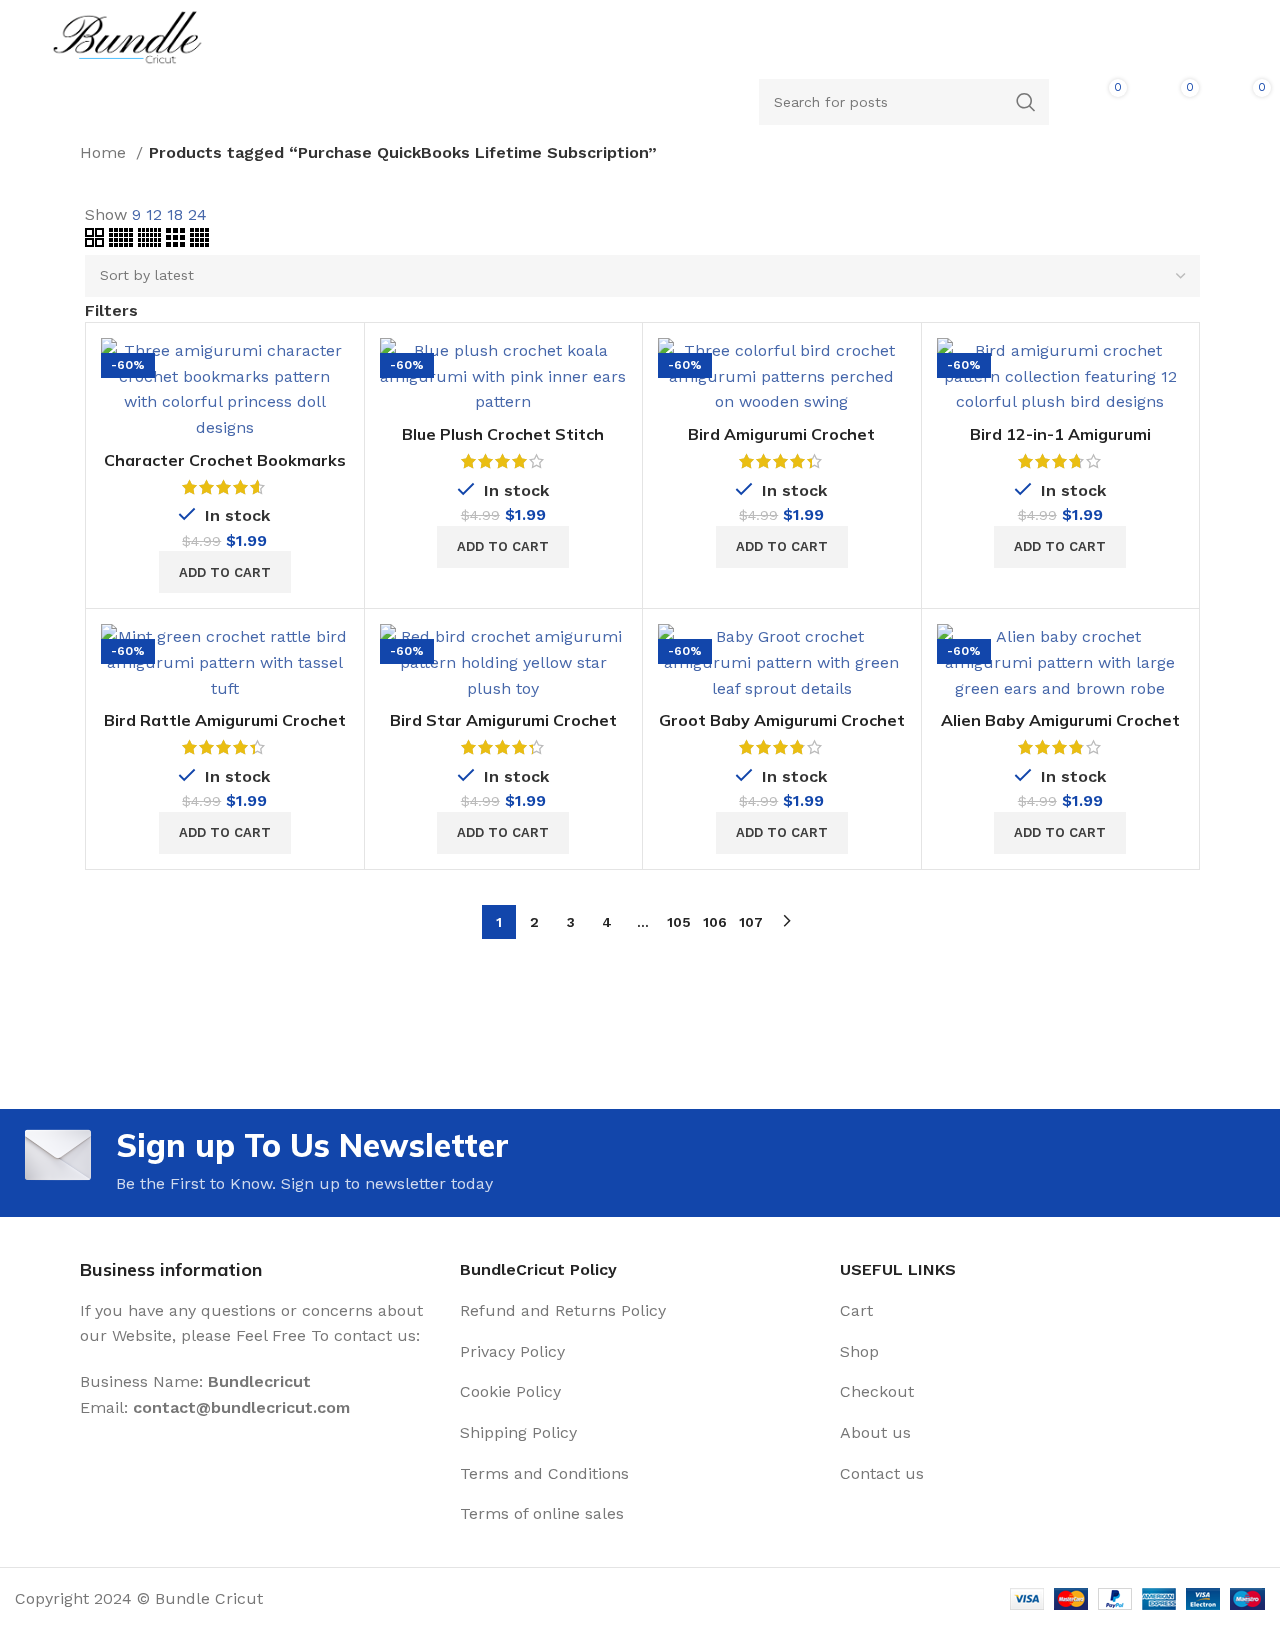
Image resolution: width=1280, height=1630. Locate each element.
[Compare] (334, 370)
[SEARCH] (1026, 102)
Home (105, 152)
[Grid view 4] (199, 241)
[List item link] (640, 1311)
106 (715, 922)
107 (751, 922)
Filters (111, 311)
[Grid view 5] (123, 241)
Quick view (334, 415)
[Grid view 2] (97, 241)
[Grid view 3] (178, 241)
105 (679, 922)
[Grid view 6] (152, 241)
